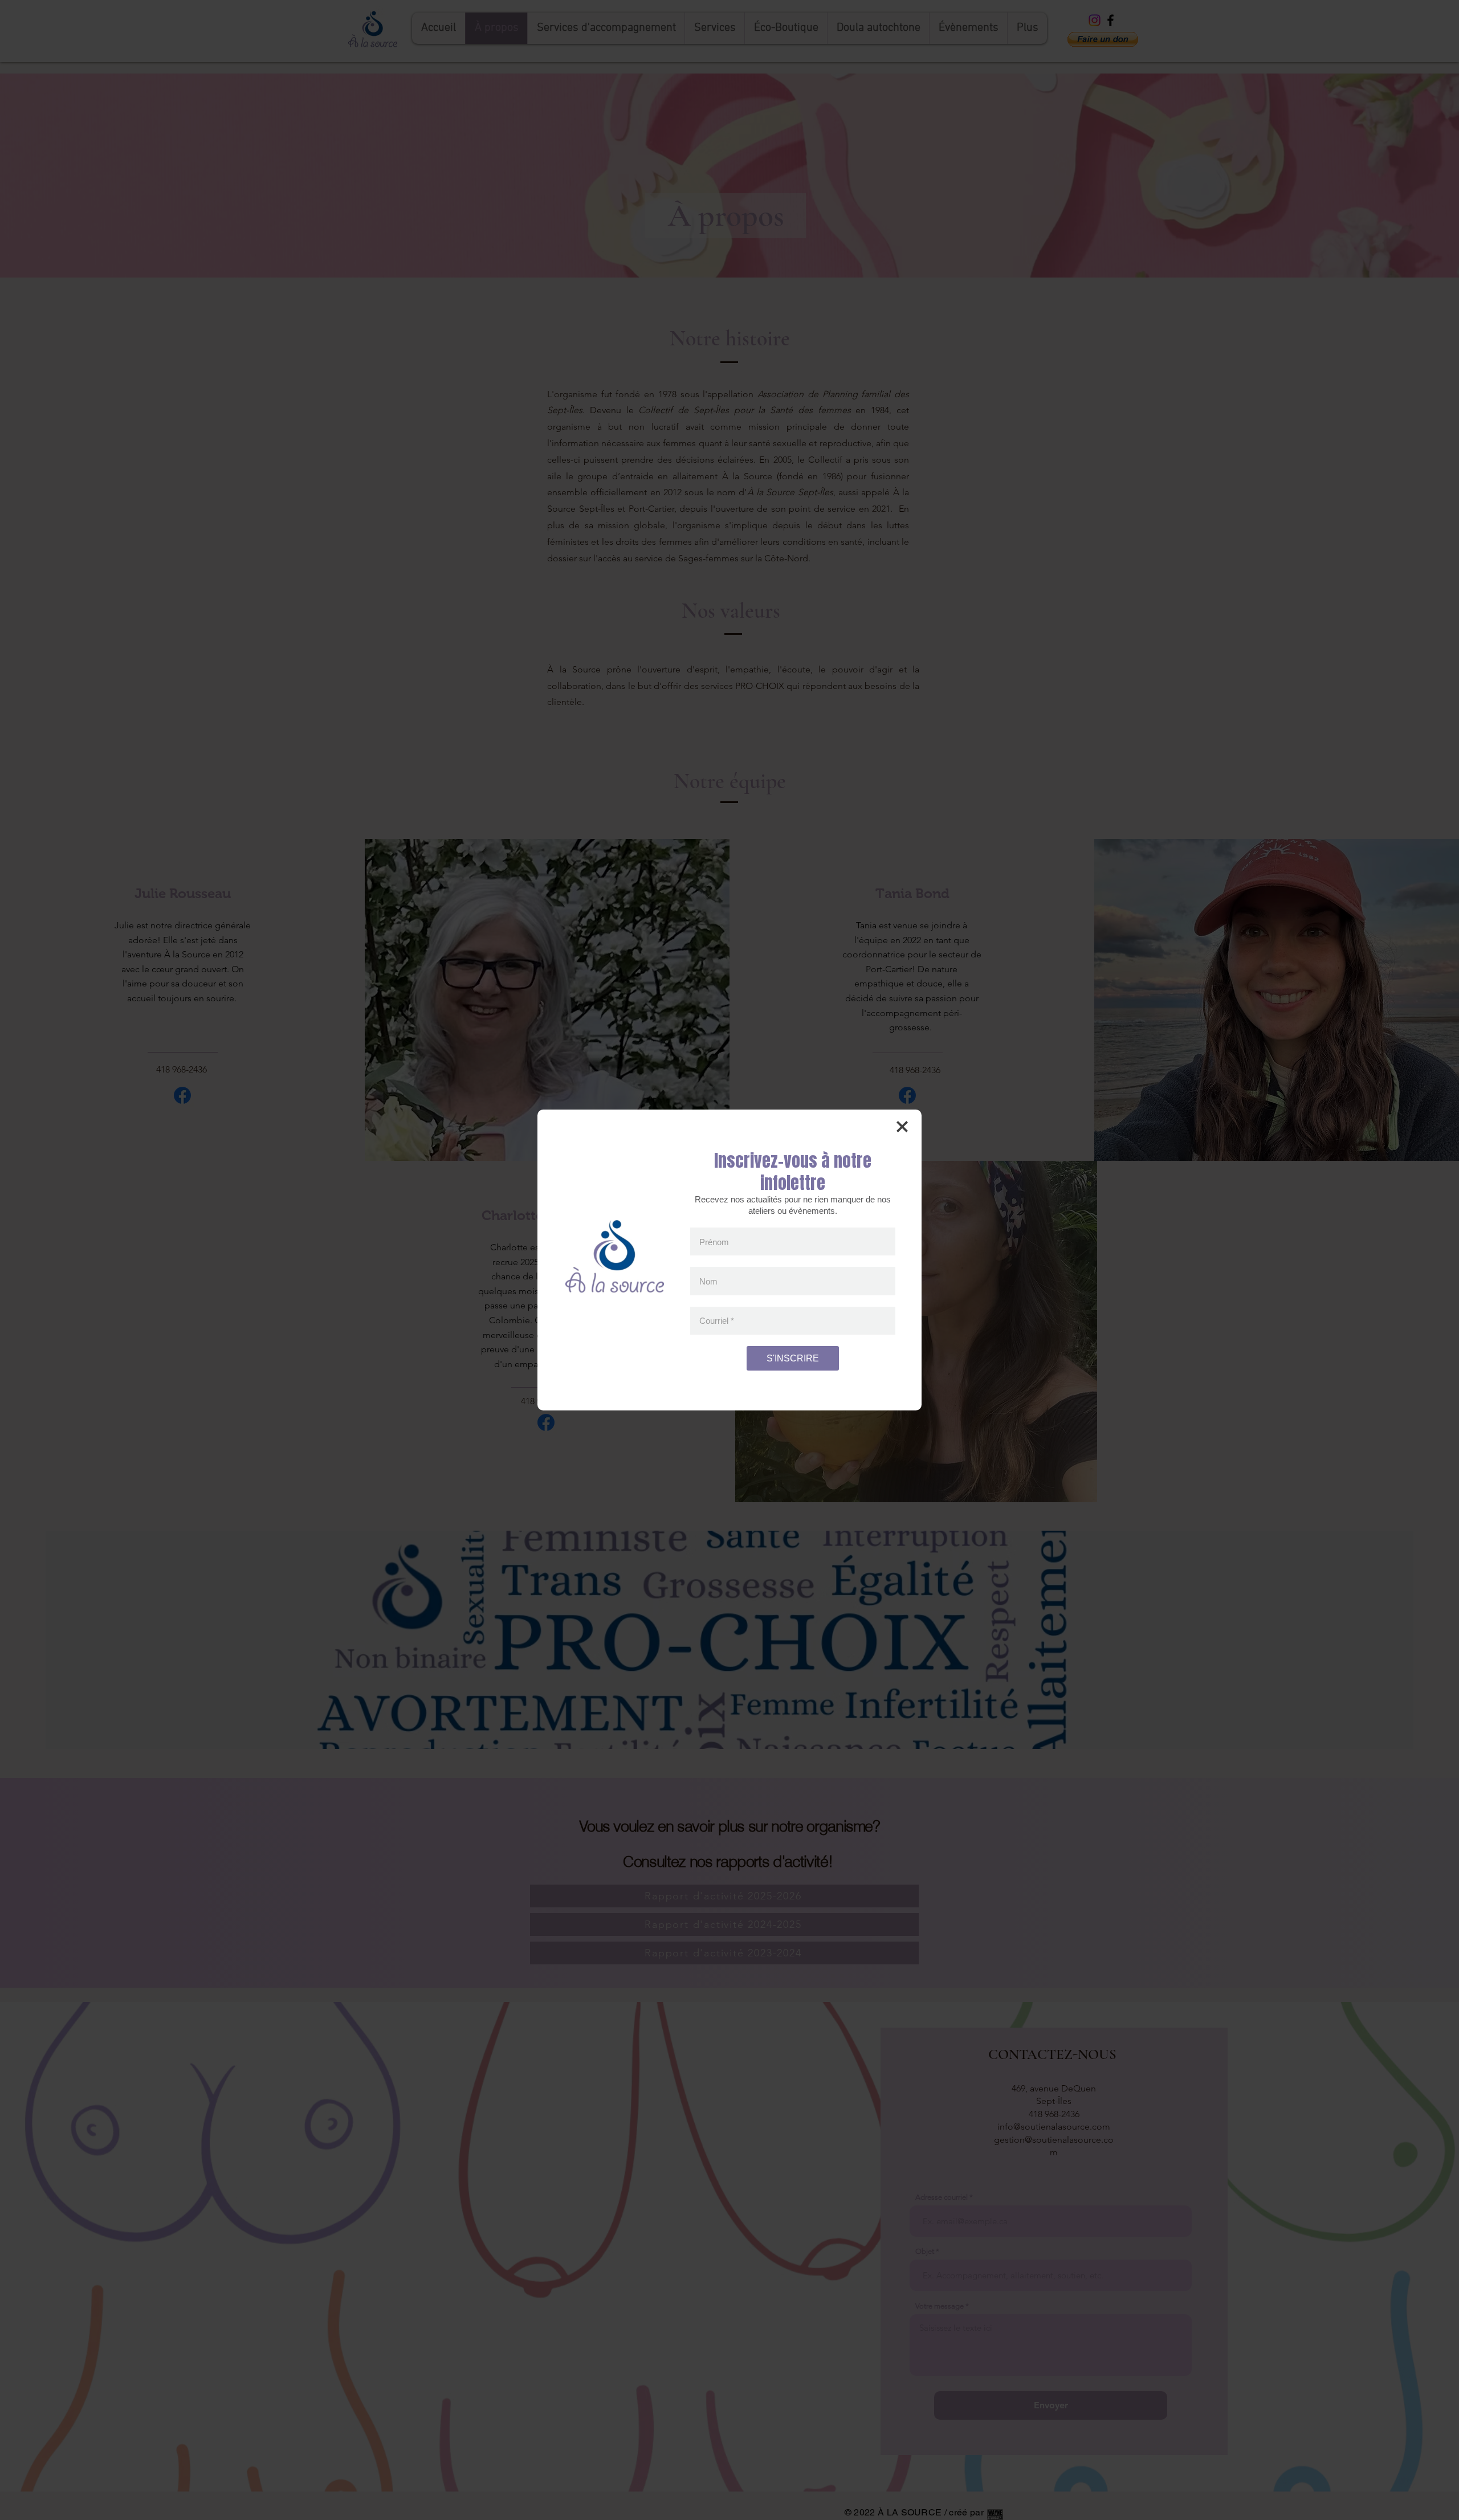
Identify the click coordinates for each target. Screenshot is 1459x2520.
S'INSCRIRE (793, 1358)
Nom (708, 1281)
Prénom (714, 1241)
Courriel (717, 1321)
